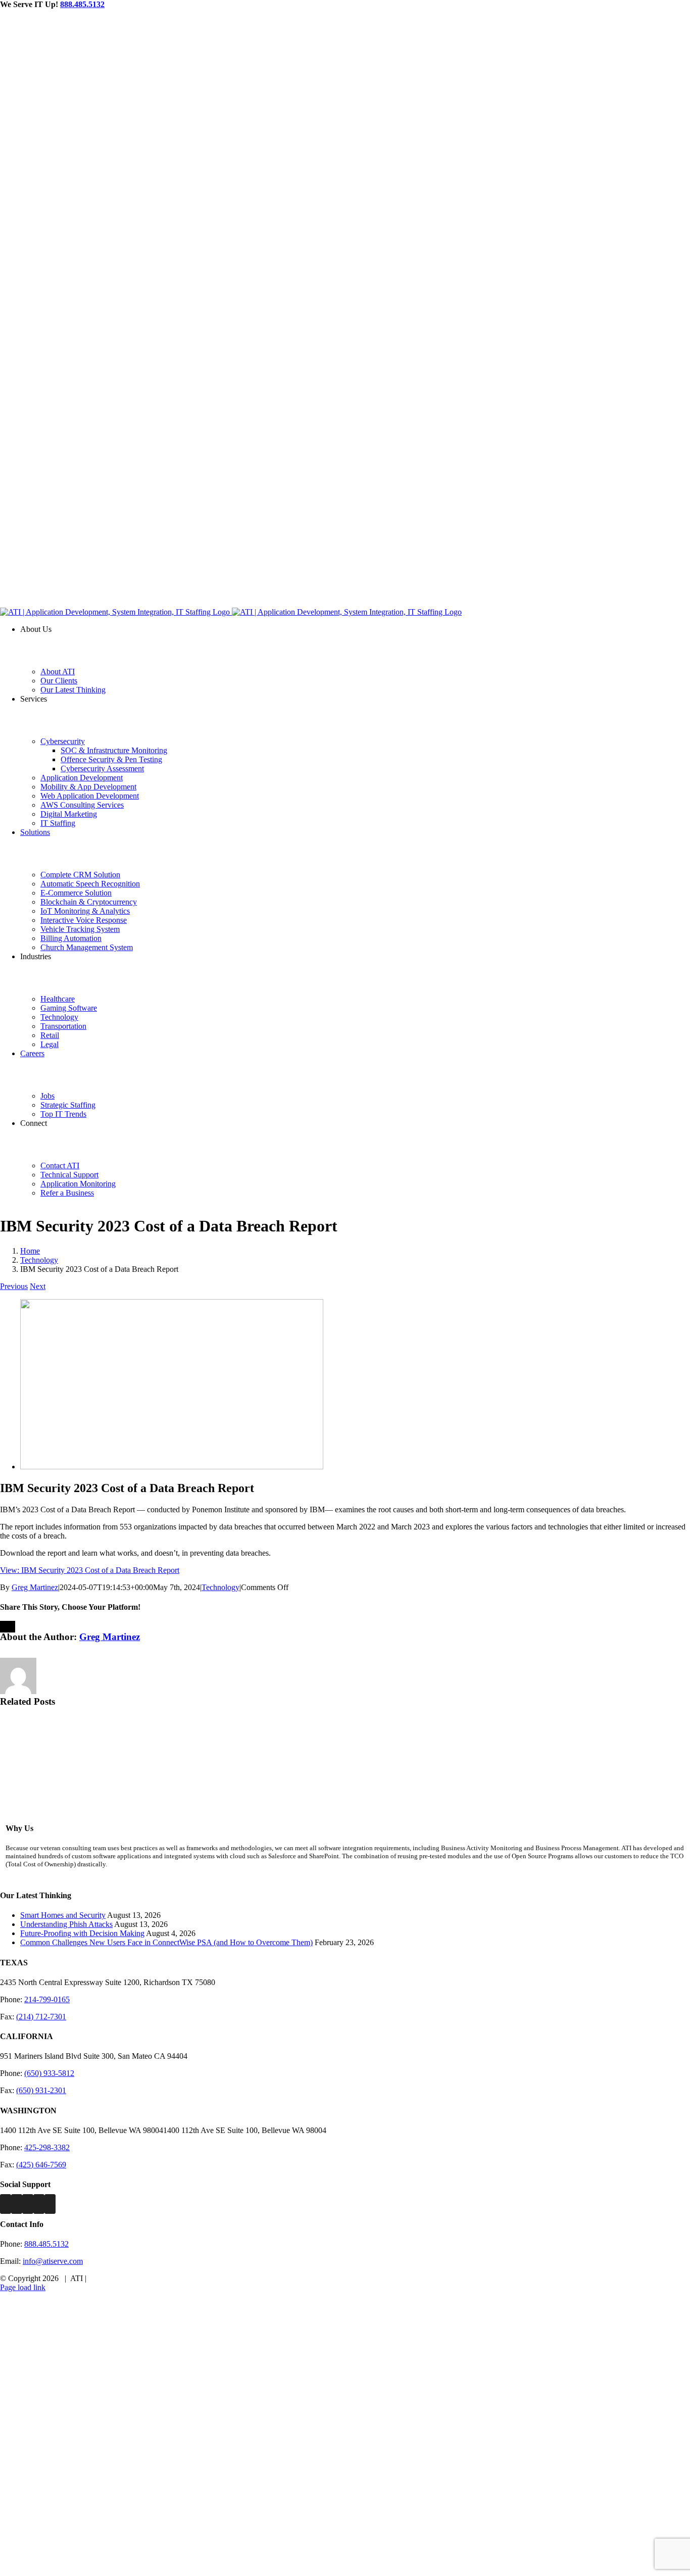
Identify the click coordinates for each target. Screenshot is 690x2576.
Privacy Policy (112, 2278)
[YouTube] (50, 2204)
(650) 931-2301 (41, 2090)
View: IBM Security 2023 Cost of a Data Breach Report (90, 1570)
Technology (220, 1587)
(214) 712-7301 (41, 2017)
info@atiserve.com (53, 2261)
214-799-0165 (47, 1999)
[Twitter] (17, 2204)
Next (38, 1286)
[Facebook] (6, 2204)
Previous (14, 1286)
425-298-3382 (47, 2147)
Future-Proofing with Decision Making (82, 1933)
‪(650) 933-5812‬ (49, 2073)
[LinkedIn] (39, 2204)
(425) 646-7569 (41, 2165)
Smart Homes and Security (63, 1915)
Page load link (23, 2287)
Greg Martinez (35, 1587)
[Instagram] (28, 2204)
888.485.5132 (82, 4)
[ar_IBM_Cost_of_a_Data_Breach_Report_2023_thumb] (172, 1467)
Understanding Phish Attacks (66, 1924)
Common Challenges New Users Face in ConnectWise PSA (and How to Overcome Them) (166, 1942)
